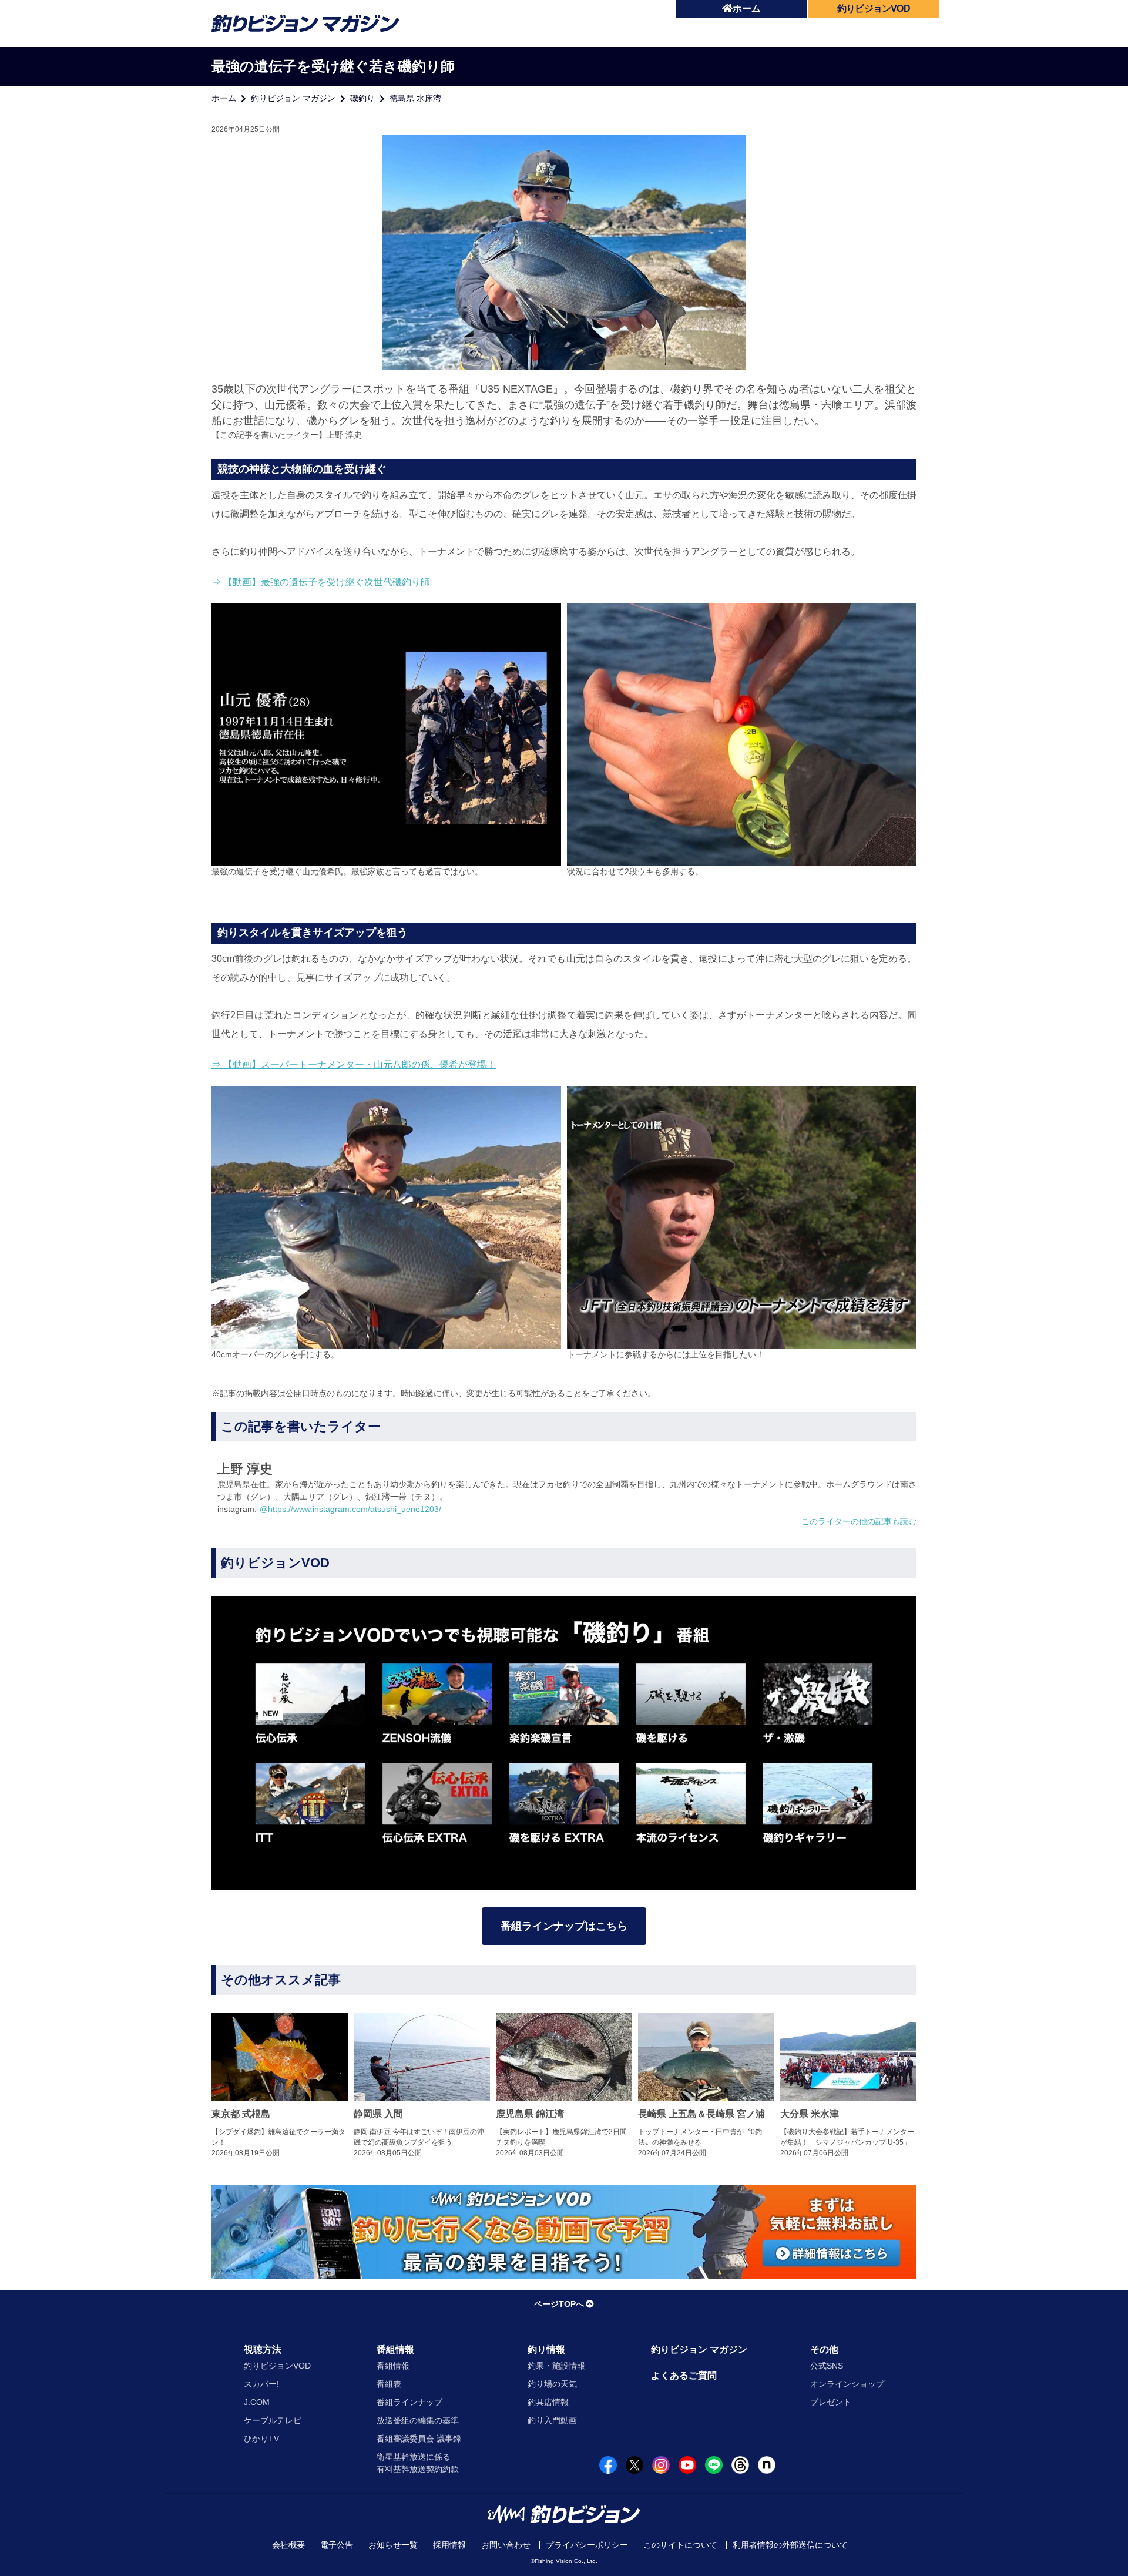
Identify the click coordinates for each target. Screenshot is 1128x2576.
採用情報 (449, 2545)
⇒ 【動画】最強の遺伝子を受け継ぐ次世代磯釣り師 (321, 582)
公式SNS (827, 2366)
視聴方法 (263, 2349)
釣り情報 (546, 2349)
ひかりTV (261, 2439)
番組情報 (395, 2349)
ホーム (747, 9)
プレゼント (831, 2402)
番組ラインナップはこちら (564, 1926)
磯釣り (362, 98)
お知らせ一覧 (393, 2545)
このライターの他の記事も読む (859, 1521)
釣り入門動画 (552, 2420)
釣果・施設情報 (556, 2366)
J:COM (257, 2402)
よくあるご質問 (684, 2375)
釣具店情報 (548, 2402)
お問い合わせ (506, 2545)
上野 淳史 (344, 435)
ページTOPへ (559, 2304)
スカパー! (261, 2384)
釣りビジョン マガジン (293, 98)
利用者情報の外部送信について (790, 2545)
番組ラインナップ (409, 2402)
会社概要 (288, 2545)
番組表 (389, 2384)
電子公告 (337, 2545)
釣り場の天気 (552, 2384)
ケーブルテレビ (273, 2420)
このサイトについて (680, 2545)
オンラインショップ (847, 2384)
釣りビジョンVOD (277, 2366)
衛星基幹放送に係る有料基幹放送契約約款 (418, 2463)
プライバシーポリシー (587, 2545)
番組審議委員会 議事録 (419, 2439)
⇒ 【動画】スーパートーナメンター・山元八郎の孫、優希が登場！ (354, 1064)
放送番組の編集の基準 (418, 2420)
